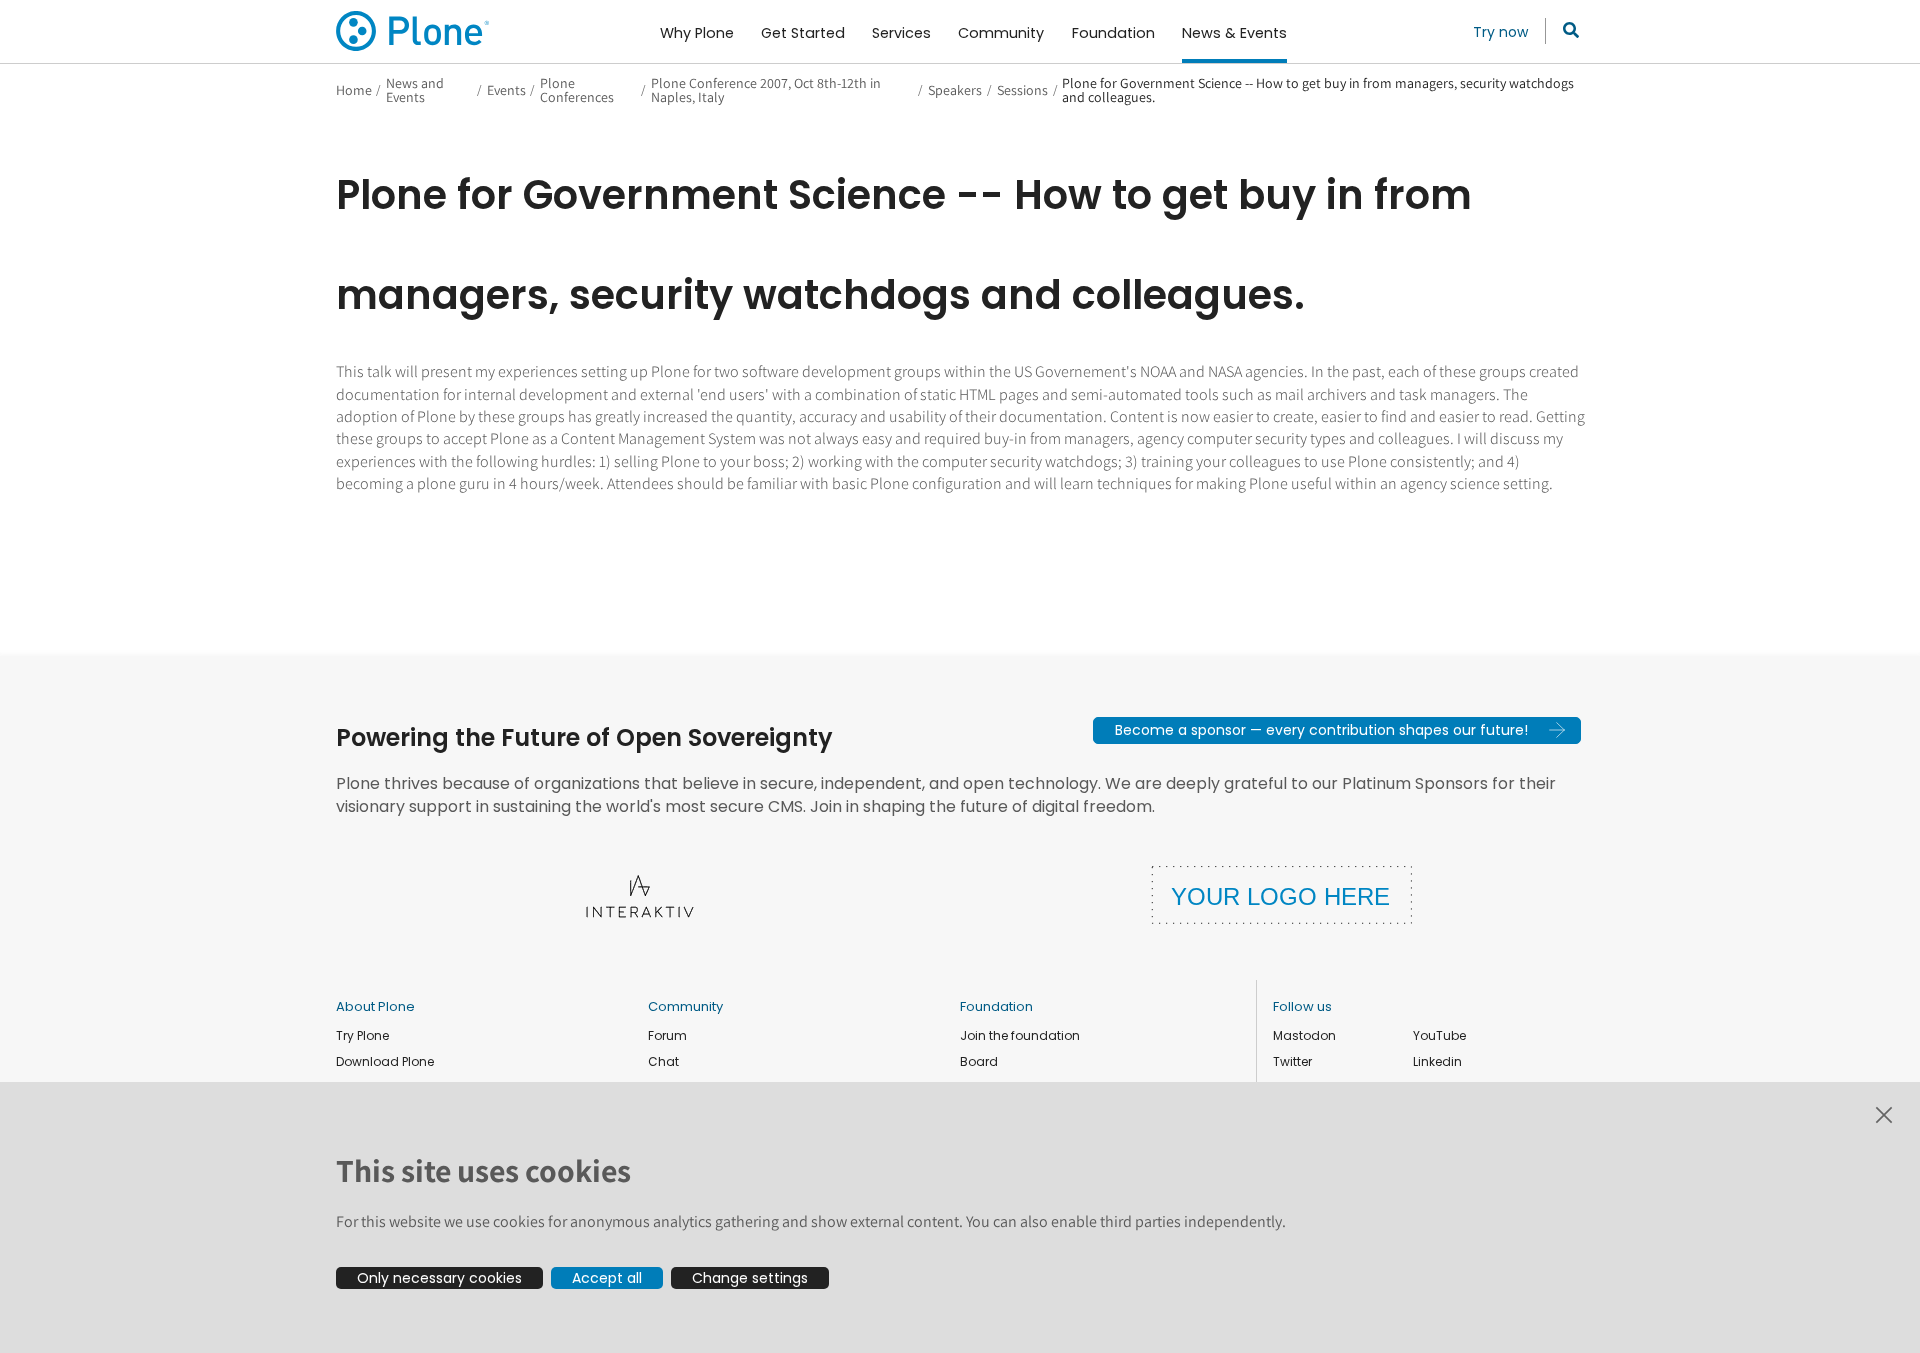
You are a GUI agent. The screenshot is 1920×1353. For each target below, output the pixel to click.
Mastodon (1304, 1035)
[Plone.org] (414, 31)
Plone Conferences (577, 90)
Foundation (996, 1006)
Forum (667, 1035)
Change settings (750, 1278)
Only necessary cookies (439, 1278)
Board (979, 1061)
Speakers (955, 90)
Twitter (1292, 1061)
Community (685, 1006)
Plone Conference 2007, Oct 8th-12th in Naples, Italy (766, 90)
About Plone (375, 1006)
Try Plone (362, 1035)
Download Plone (385, 1061)
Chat (663, 1061)
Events (506, 90)
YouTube (1439, 1035)
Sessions (1022, 90)
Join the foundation (1020, 1035)
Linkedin (1437, 1061)
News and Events (415, 90)
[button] (1337, 730)
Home (354, 90)
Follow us (1302, 1006)
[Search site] (1565, 31)
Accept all (607, 1278)
